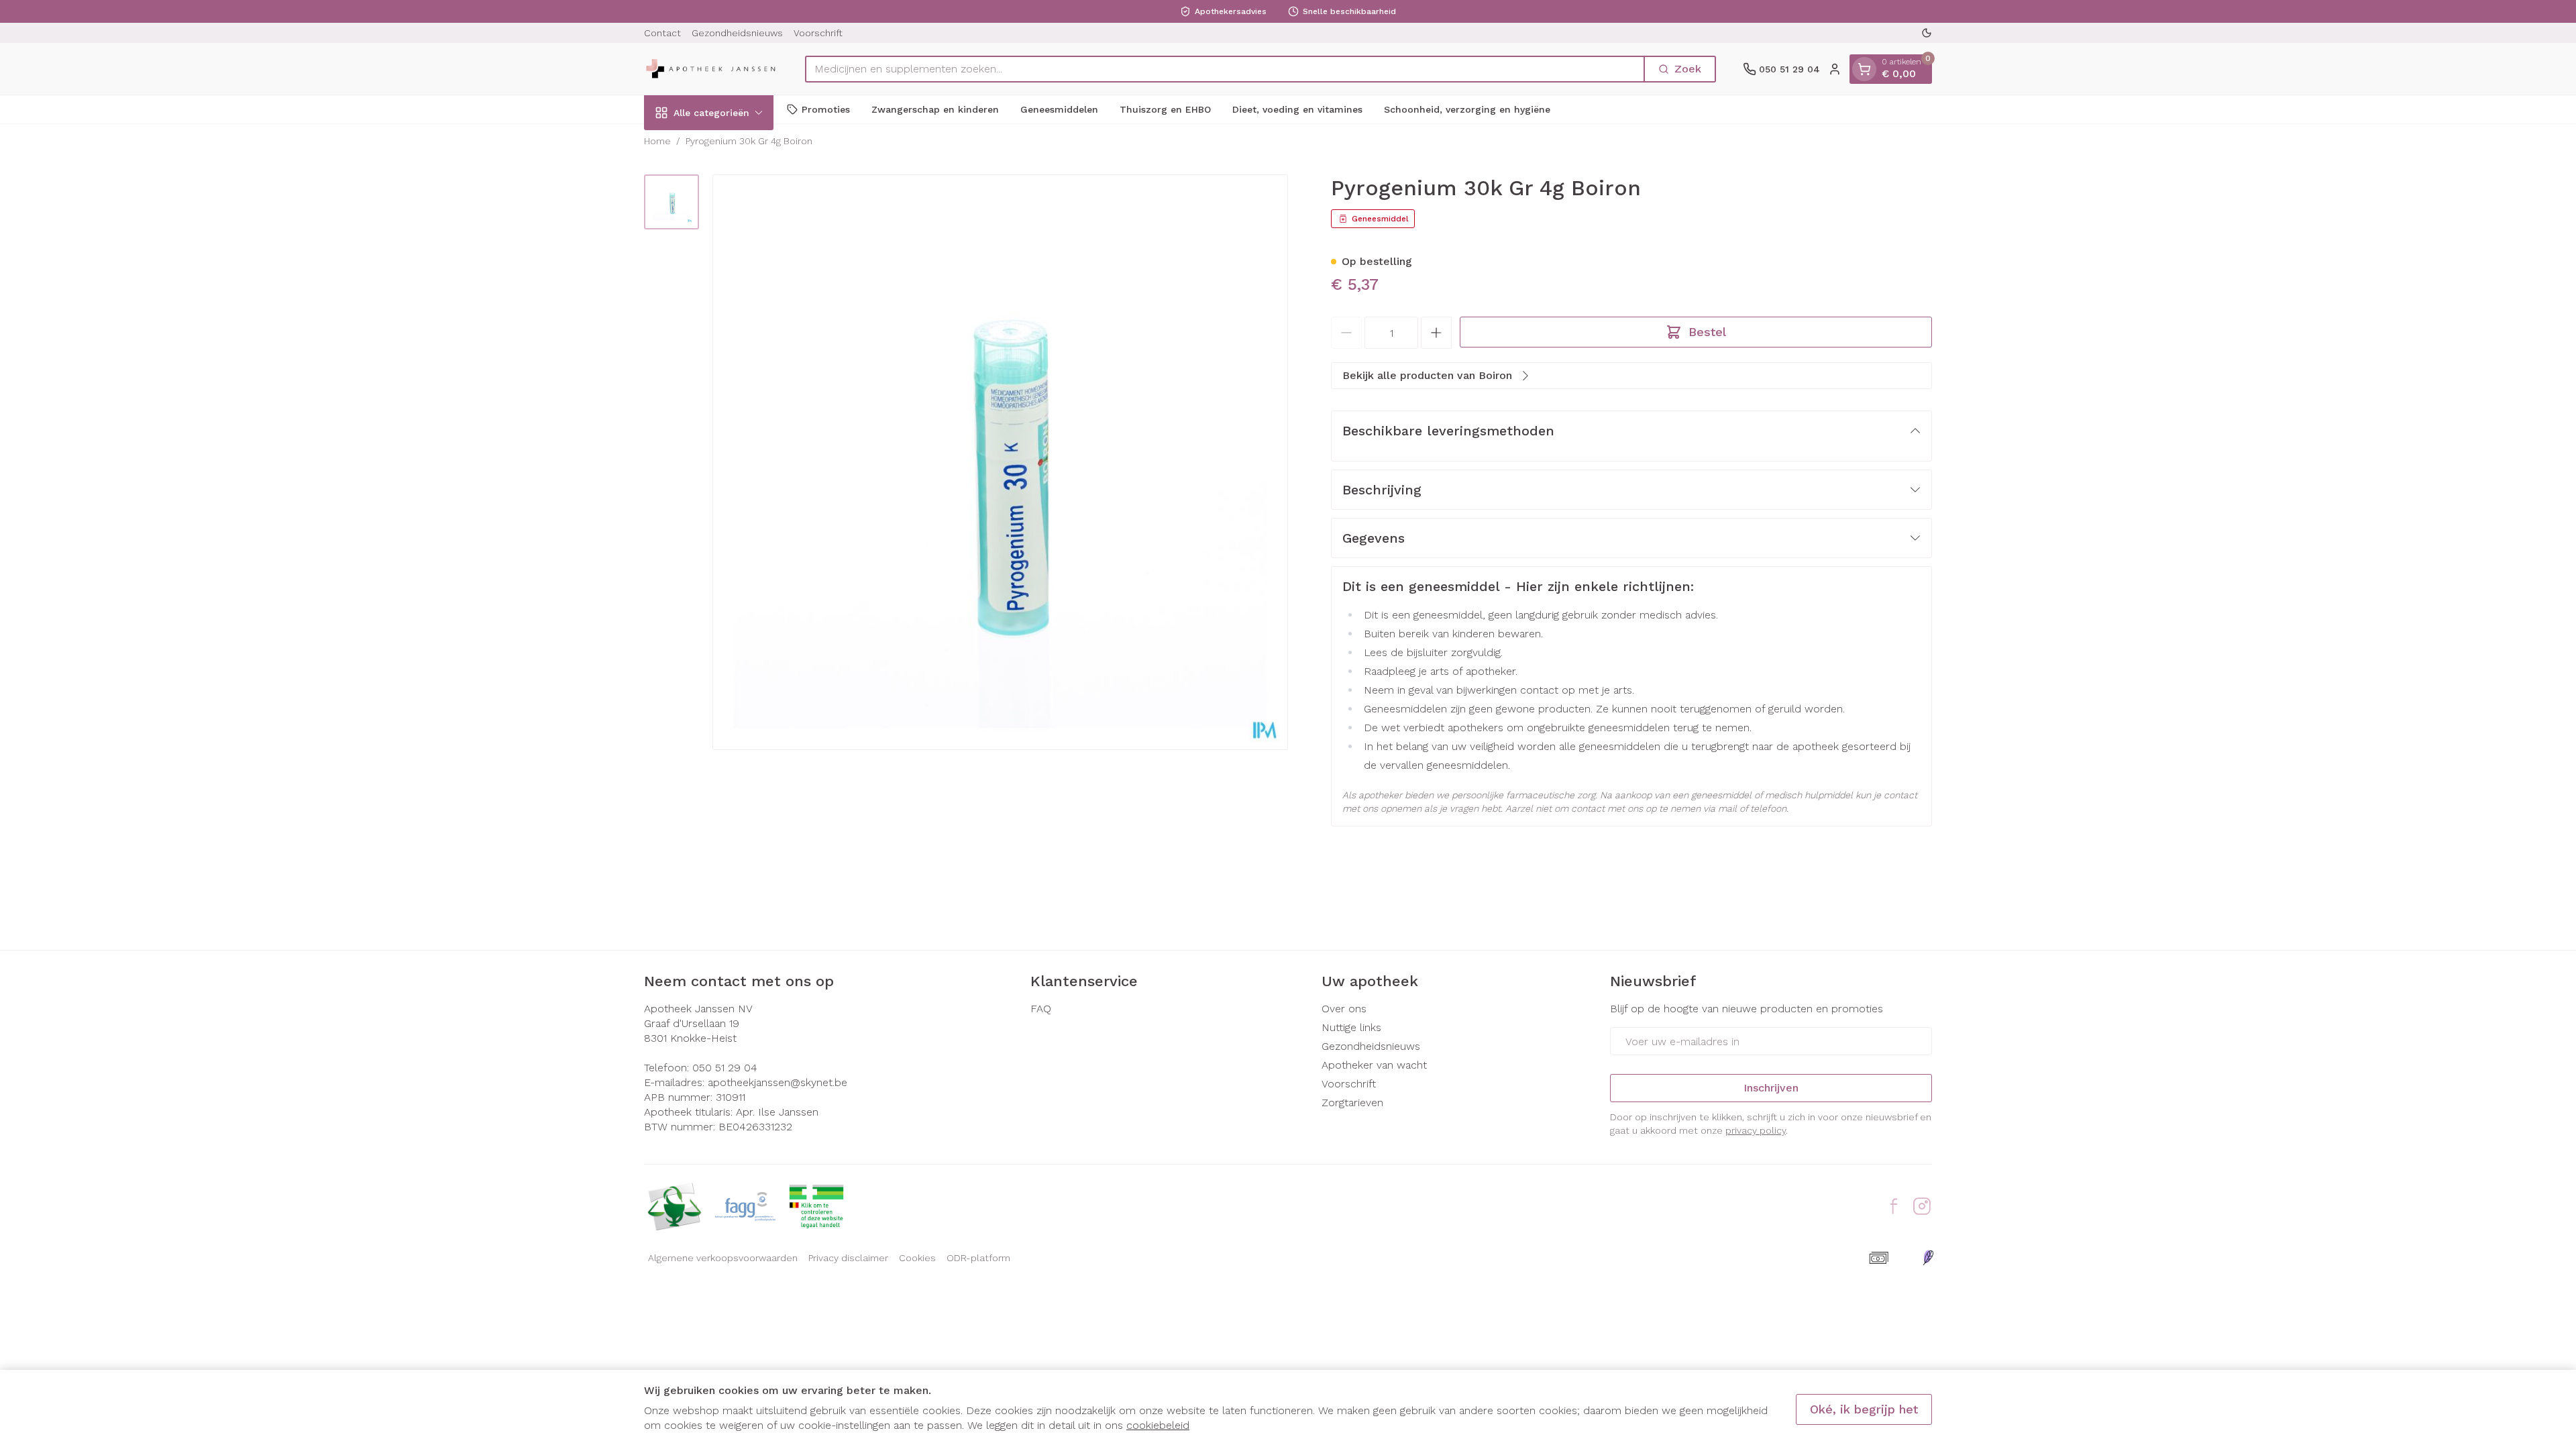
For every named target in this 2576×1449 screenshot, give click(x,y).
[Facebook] (1894, 1206)
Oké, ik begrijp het (1864, 1409)
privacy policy (1756, 1130)
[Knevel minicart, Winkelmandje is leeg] (1864, 69)
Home (657, 141)
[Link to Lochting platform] (1928, 1258)
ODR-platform (978, 1258)
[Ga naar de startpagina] (711, 69)
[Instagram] (1922, 1206)
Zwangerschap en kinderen (935, 109)
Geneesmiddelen (1059, 109)
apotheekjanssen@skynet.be (777, 1082)
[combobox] (1225, 69)
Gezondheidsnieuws (737, 33)
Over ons (1344, 1009)
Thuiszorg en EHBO (1165, 109)
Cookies (917, 1258)
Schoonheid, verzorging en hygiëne (1467, 109)
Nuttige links (1351, 1027)
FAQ (1041, 1009)
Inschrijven (1771, 1088)
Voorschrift (818, 33)
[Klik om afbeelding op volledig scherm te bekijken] (1000, 462)
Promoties (826, 109)
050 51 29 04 (725, 1068)
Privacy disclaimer (848, 1258)
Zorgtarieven (1352, 1103)
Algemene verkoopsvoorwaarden (723, 1258)
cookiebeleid (1158, 1425)
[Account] (1835, 69)
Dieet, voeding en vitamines (1297, 109)
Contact (662, 33)
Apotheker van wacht (1374, 1065)
